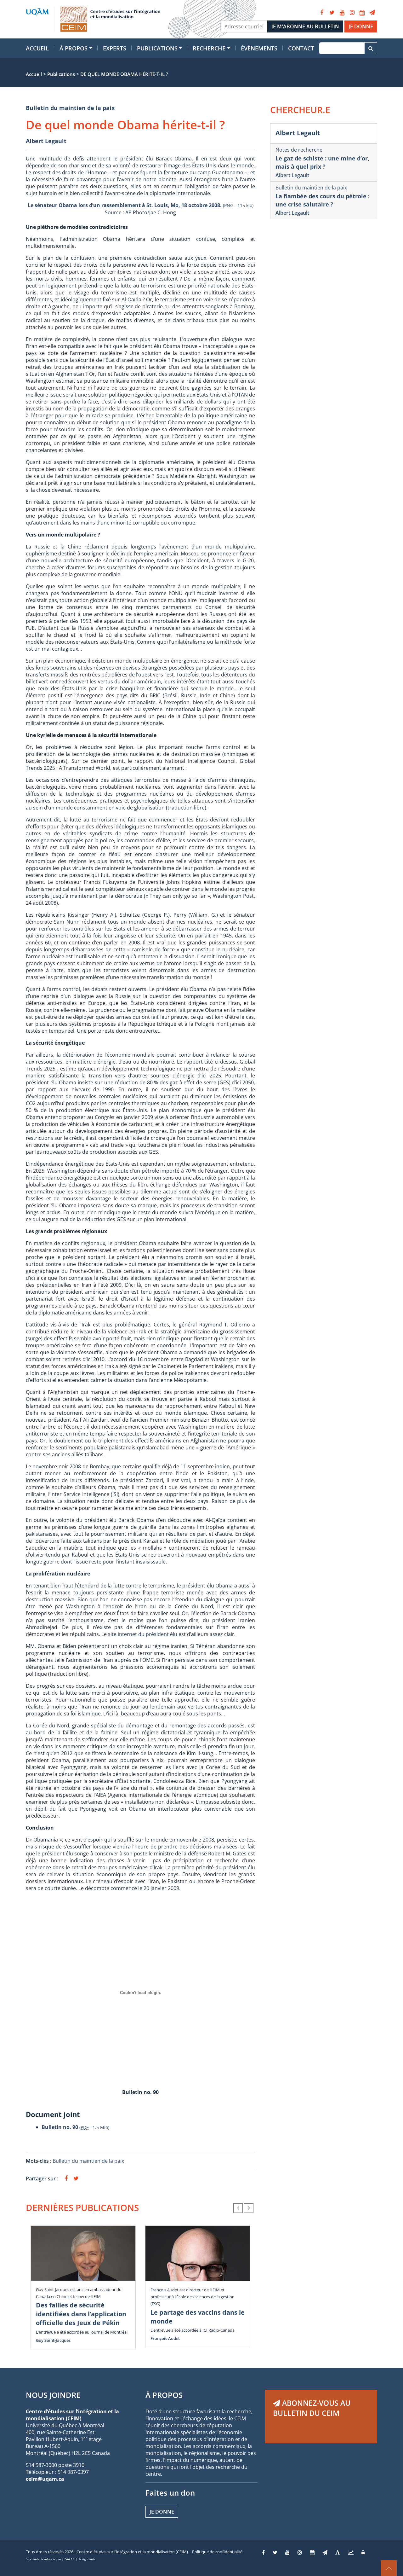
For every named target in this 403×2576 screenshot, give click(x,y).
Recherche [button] (209, 48)
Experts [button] (115, 48)
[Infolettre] (372, 13)
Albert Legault (46, 141)
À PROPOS (164, 2395)
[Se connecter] (363, 2552)
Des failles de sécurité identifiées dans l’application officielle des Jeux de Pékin (81, 2314)
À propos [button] (74, 48)
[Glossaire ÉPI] (338, 2552)
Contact (301, 48)
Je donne (162, 2512)
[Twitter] (332, 13)
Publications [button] (157, 48)
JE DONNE (361, 26)
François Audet (165, 2338)
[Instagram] (352, 13)
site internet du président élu (143, 1634)
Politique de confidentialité (217, 2552)
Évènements (259, 48)
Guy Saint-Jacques (53, 2340)
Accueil (37, 48)
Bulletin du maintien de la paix (70, 108)
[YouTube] (342, 13)
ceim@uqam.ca (45, 2479)
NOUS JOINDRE (53, 2395)
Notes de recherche (299, 150)
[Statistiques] (351, 2552)
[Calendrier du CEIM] (362, 13)
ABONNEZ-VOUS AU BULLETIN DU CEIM (312, 2408)
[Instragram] (300, 2552)
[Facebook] (322, 13)
